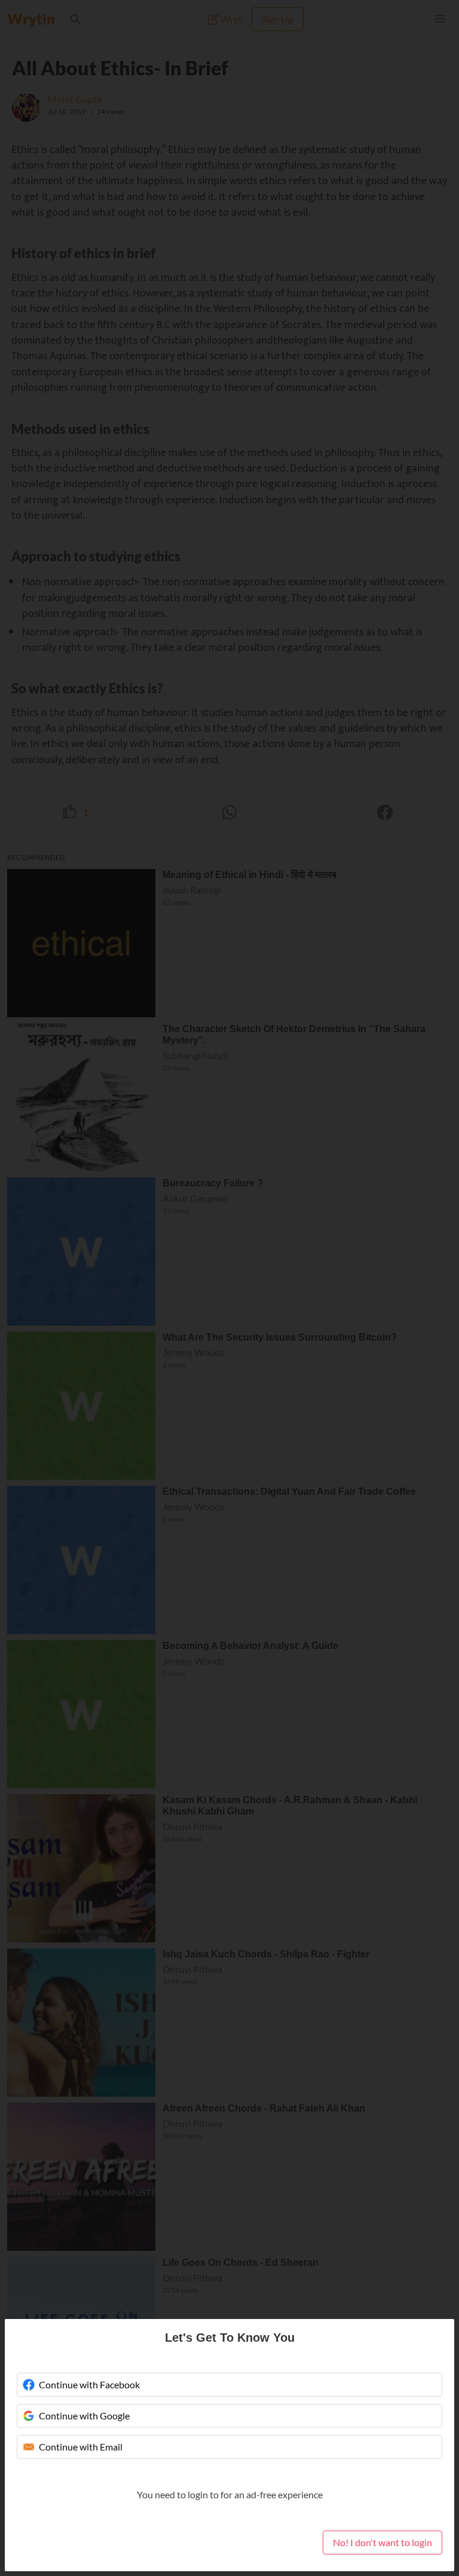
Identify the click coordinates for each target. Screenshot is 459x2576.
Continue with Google (84, 2416)
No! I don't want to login (382, 2542)
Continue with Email (81, 2447)
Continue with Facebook (89, 2384)
